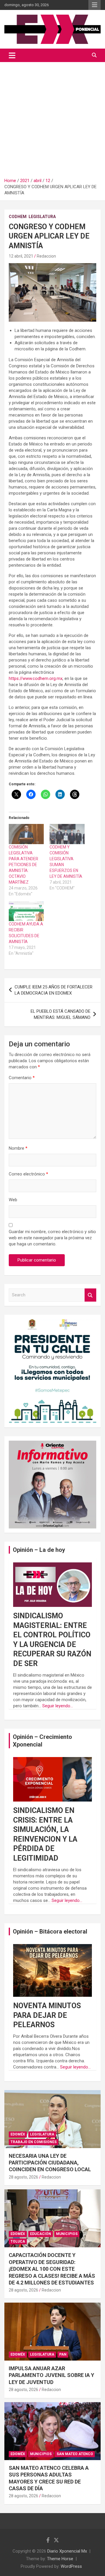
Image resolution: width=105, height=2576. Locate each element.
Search (90, 1295)
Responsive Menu (94, 5)
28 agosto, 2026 (23, 2177)
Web (13, 1200)
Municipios (67, 2234)
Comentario (22, 1078)
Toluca (18, 2241)
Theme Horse (60, 2559)
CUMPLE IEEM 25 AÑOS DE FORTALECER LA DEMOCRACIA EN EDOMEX (54, 990)
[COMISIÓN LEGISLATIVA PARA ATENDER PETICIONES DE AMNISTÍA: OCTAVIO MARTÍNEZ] (26, 834)
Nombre (18, 1148)
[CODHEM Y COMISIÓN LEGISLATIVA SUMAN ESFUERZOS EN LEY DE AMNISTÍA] (67, 834)
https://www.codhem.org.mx (36, 678)
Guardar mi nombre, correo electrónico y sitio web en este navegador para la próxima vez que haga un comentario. (52, 1238)
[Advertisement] (52, 118)
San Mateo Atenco (75, 2454)
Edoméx (18, 2134)
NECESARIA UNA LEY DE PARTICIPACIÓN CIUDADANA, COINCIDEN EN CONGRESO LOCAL (50, 2163)
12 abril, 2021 (21, 256)
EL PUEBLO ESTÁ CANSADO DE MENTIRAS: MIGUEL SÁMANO (61, 1014)
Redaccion (46, 256)
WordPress (71, 2566)
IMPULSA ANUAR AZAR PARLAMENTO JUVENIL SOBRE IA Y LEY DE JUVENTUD (51, 2375)
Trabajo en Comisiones (34, 2142)
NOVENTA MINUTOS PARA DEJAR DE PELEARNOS (47, 2015)
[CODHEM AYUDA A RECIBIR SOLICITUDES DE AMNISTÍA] (26, 911)
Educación (41, 2234)
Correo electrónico (28, 1174)
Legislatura (42, 217)
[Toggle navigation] (12, 55)
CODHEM (18, 217)
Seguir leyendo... (58, 1706)
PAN (63, 2354)
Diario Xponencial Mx (67, 2551)
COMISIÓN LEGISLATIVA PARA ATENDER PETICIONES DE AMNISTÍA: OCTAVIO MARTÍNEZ (23, 865)
